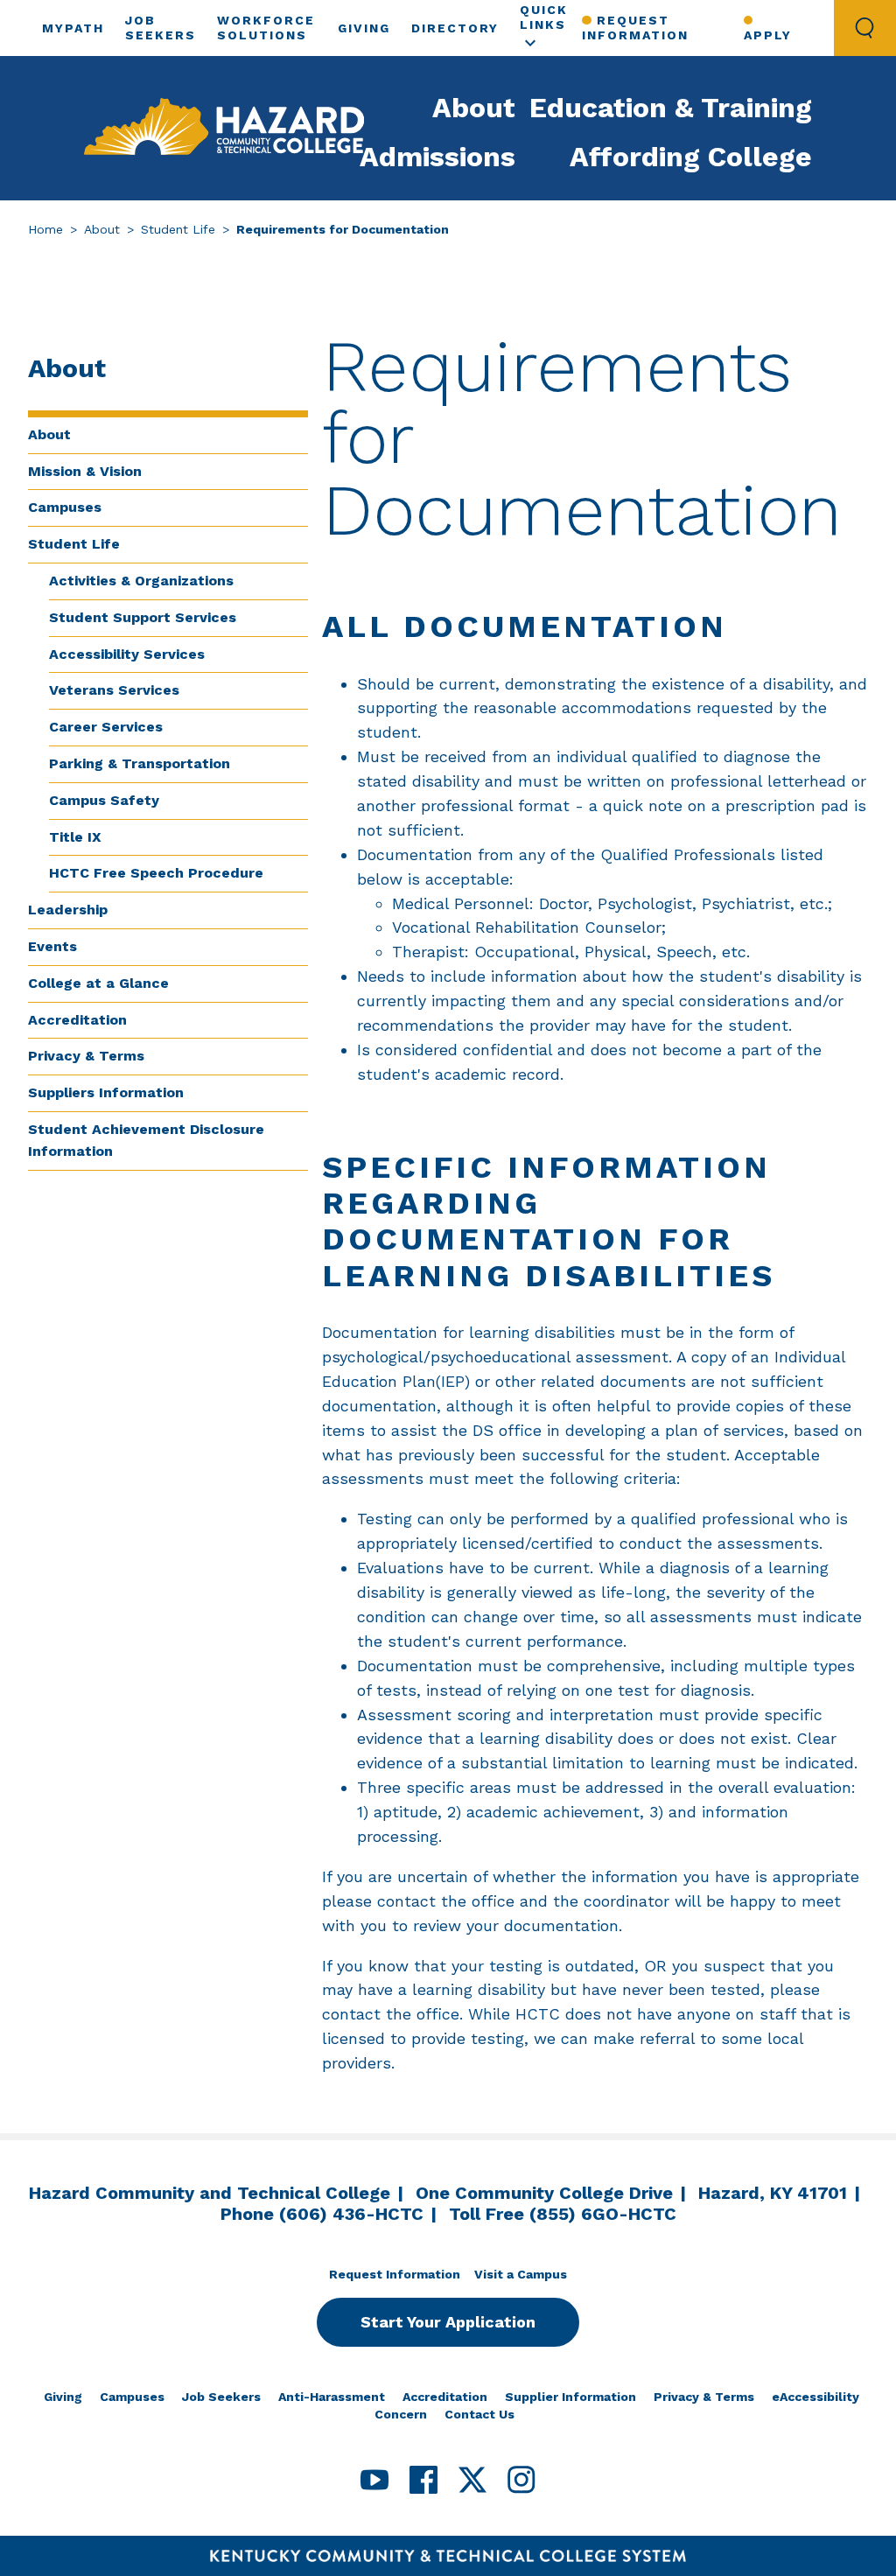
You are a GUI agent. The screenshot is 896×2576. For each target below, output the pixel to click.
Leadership (68, 910)
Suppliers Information (106, 1092)
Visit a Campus (521, 2274)
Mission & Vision (85, 471)
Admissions (437, 157)
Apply (768, 35)
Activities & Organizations (141, 581)
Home (45, 229)
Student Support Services (143, 617)
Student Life (178, 229)
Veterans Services (114, 690)
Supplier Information (570, 2397)
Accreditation (77, 1020)
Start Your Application (448, 2322)
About (474, 108)
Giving (364, 28)
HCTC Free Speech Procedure (156, 873)
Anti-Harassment (332, 2397)
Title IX (75, 837)
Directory (455, 28)
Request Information (635, 28)
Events (52, 946)
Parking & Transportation (140, 763)
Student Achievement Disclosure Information (146, 1140)
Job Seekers (221, 2397)
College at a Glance (98, 983)
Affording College (691, 157)
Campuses (65, 507)
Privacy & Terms (86, 1056)
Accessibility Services (127, 654)
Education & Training (671, 108)
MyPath (73, 28)
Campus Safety (104, 800)
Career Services (106, 727)
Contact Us (479, 2414)
